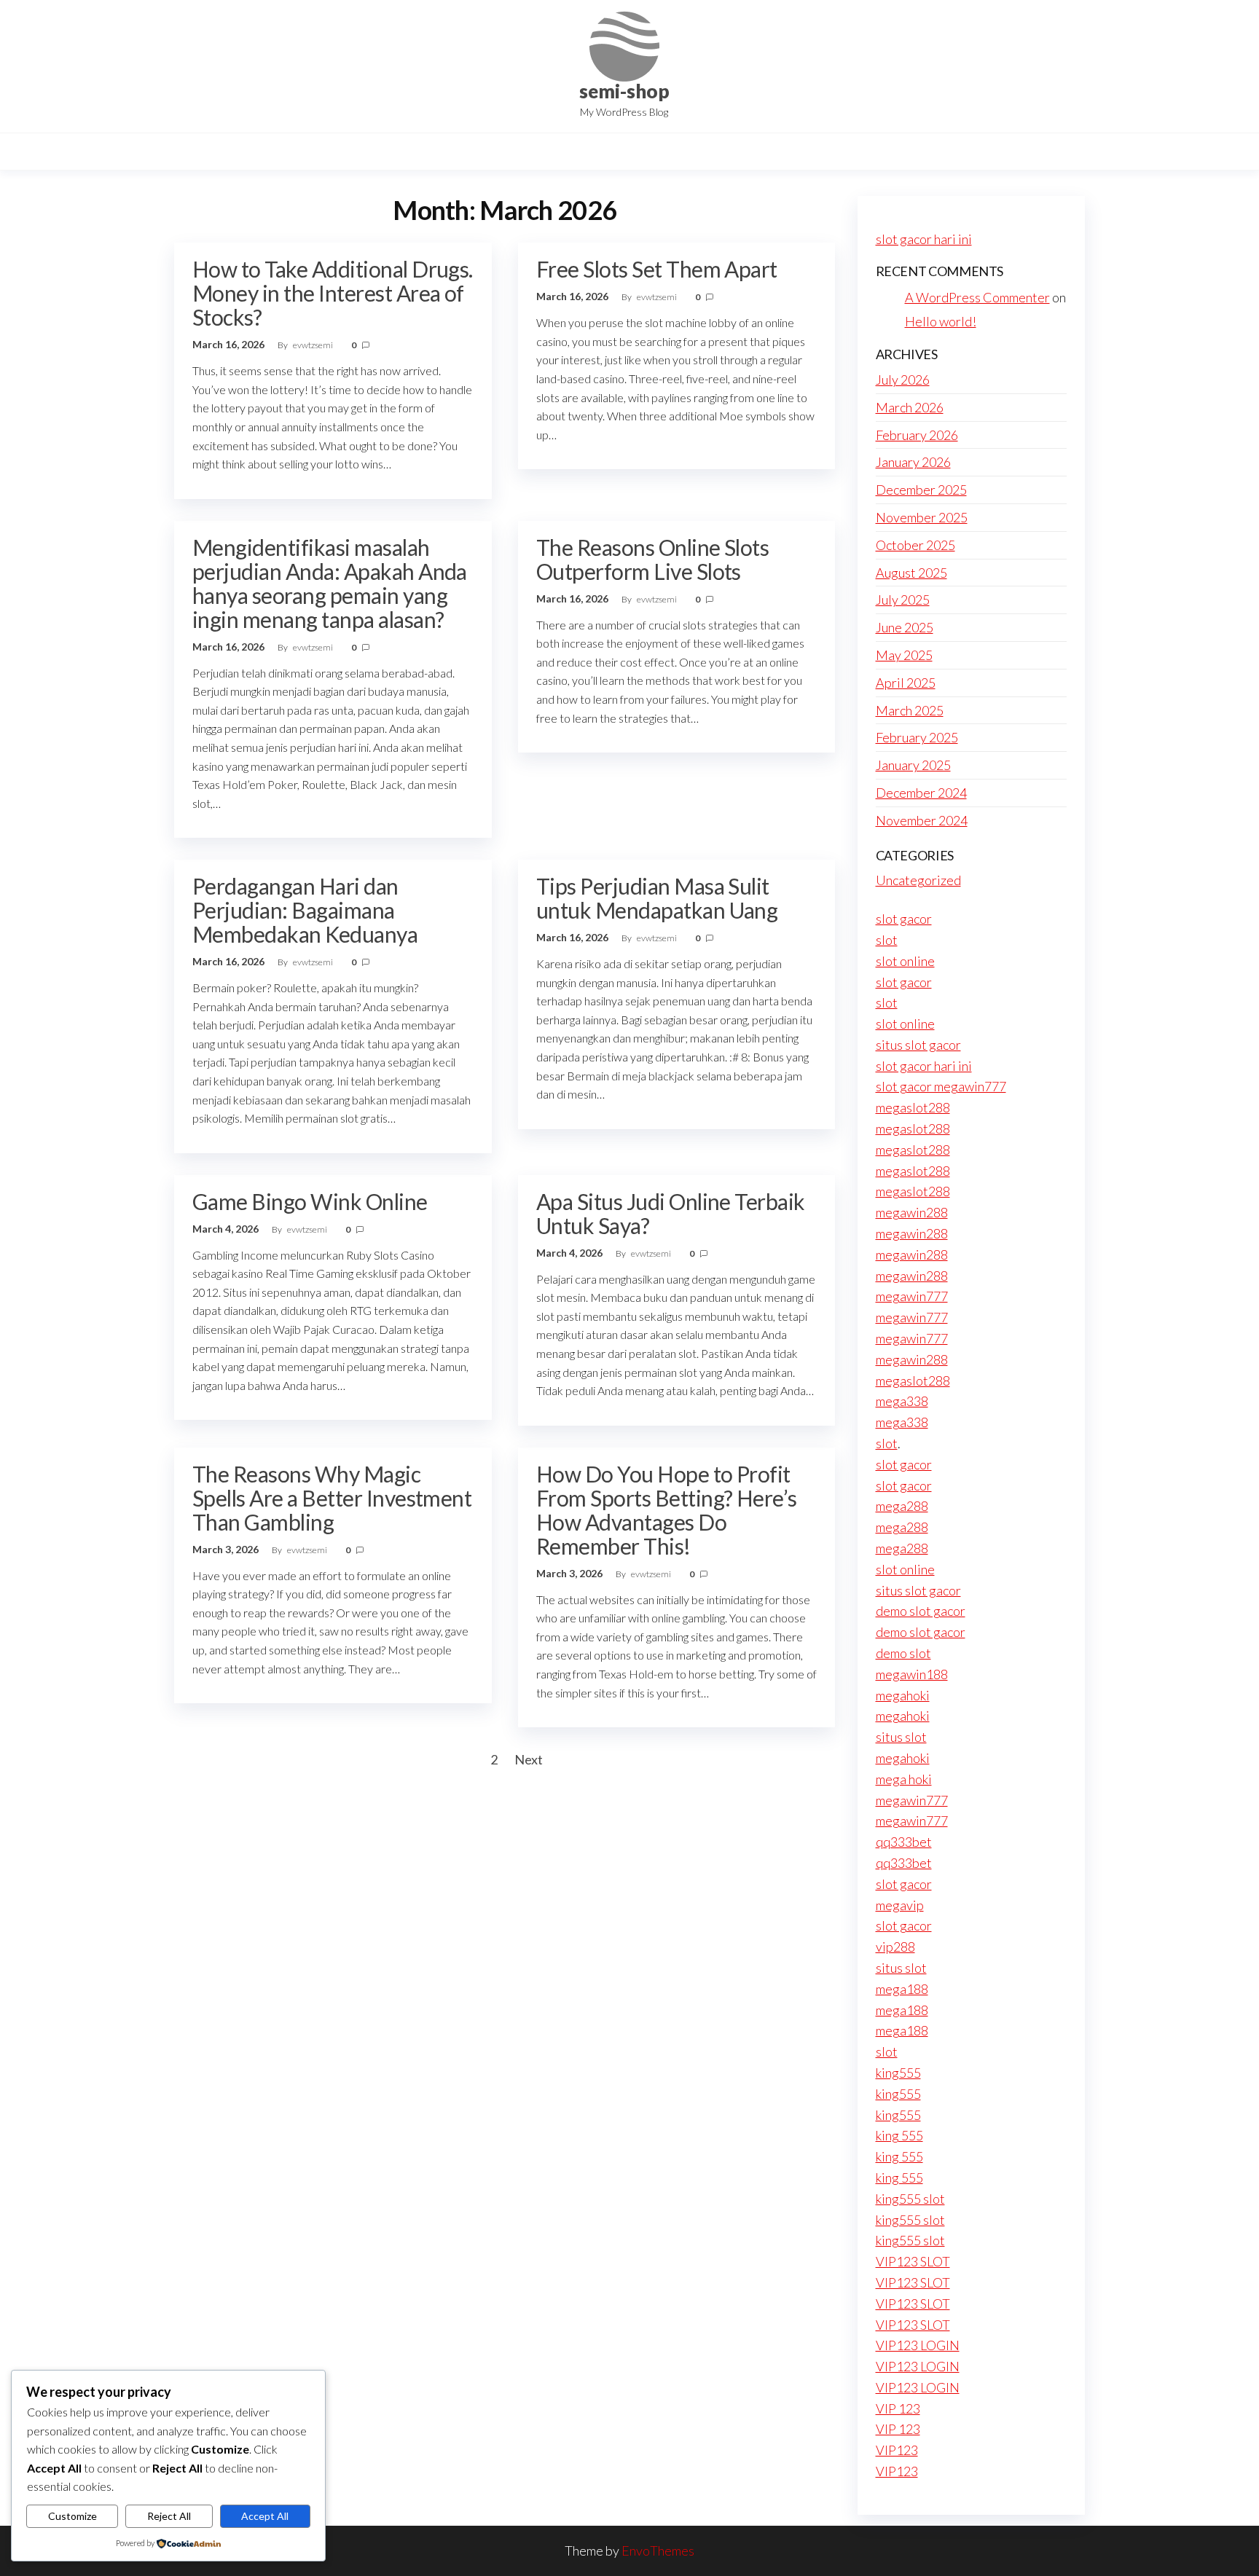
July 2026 (903, 380)
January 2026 (913, 462)
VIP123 (897, 2450)
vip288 (895, 1947)
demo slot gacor (921, 1611)
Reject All (169, 2516)
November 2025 (922, 517)
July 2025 (903, 600)
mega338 (902, 1401)
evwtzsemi (314, 345)
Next (529, 1759)
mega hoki (904, 1779)
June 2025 (905, 627)
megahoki (903, 1695)
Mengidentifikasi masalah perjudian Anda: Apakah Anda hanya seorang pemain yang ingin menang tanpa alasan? (330, 583)
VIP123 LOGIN (918, 2345)
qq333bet (904, 1842)
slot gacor (904, 919)
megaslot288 (913, 1107)
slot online (905, 961)
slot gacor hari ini (924, 239)
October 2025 (915, 545)
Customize (72, 2516)
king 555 (899, 2135)
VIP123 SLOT (913, 2261)
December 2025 (921, 490)
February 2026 (917, 435)
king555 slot (910, 2199)
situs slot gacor (918, 1045)
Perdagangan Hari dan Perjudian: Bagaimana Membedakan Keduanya (305, 910)
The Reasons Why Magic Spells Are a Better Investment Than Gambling (332, 1498)
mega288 (902, 1506)
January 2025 (913, 765)
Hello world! (941, 321)
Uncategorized (918, 880)
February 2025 (917, 737)
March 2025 (910, 710)
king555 (898, 2073)
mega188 (902, 1989)
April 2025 (906, 683)
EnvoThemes (658, 2551)
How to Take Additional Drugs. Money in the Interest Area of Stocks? (333, 293)
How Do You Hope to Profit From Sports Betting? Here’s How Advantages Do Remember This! (667, 1510)
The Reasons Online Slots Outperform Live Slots (653, 559)
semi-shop (624, 91)
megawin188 (912, 1674)
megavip (900, 1905)
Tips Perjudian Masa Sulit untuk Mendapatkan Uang (657, 898)
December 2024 (921, 793)
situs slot (901, 1737)
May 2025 (904, 655)
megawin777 (912, 1296)
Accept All (265, 2516)
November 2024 (922, 820)
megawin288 (912, 1212)
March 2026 (910, 407)
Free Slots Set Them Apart (657, 269)
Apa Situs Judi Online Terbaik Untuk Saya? (671, 1213)
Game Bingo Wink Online (310, 1201)
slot (887, 940)
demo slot (903, 1653)
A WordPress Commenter (977, 297)
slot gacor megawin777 (941, 1086)
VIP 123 (898, 2408)
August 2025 (911, 573)
